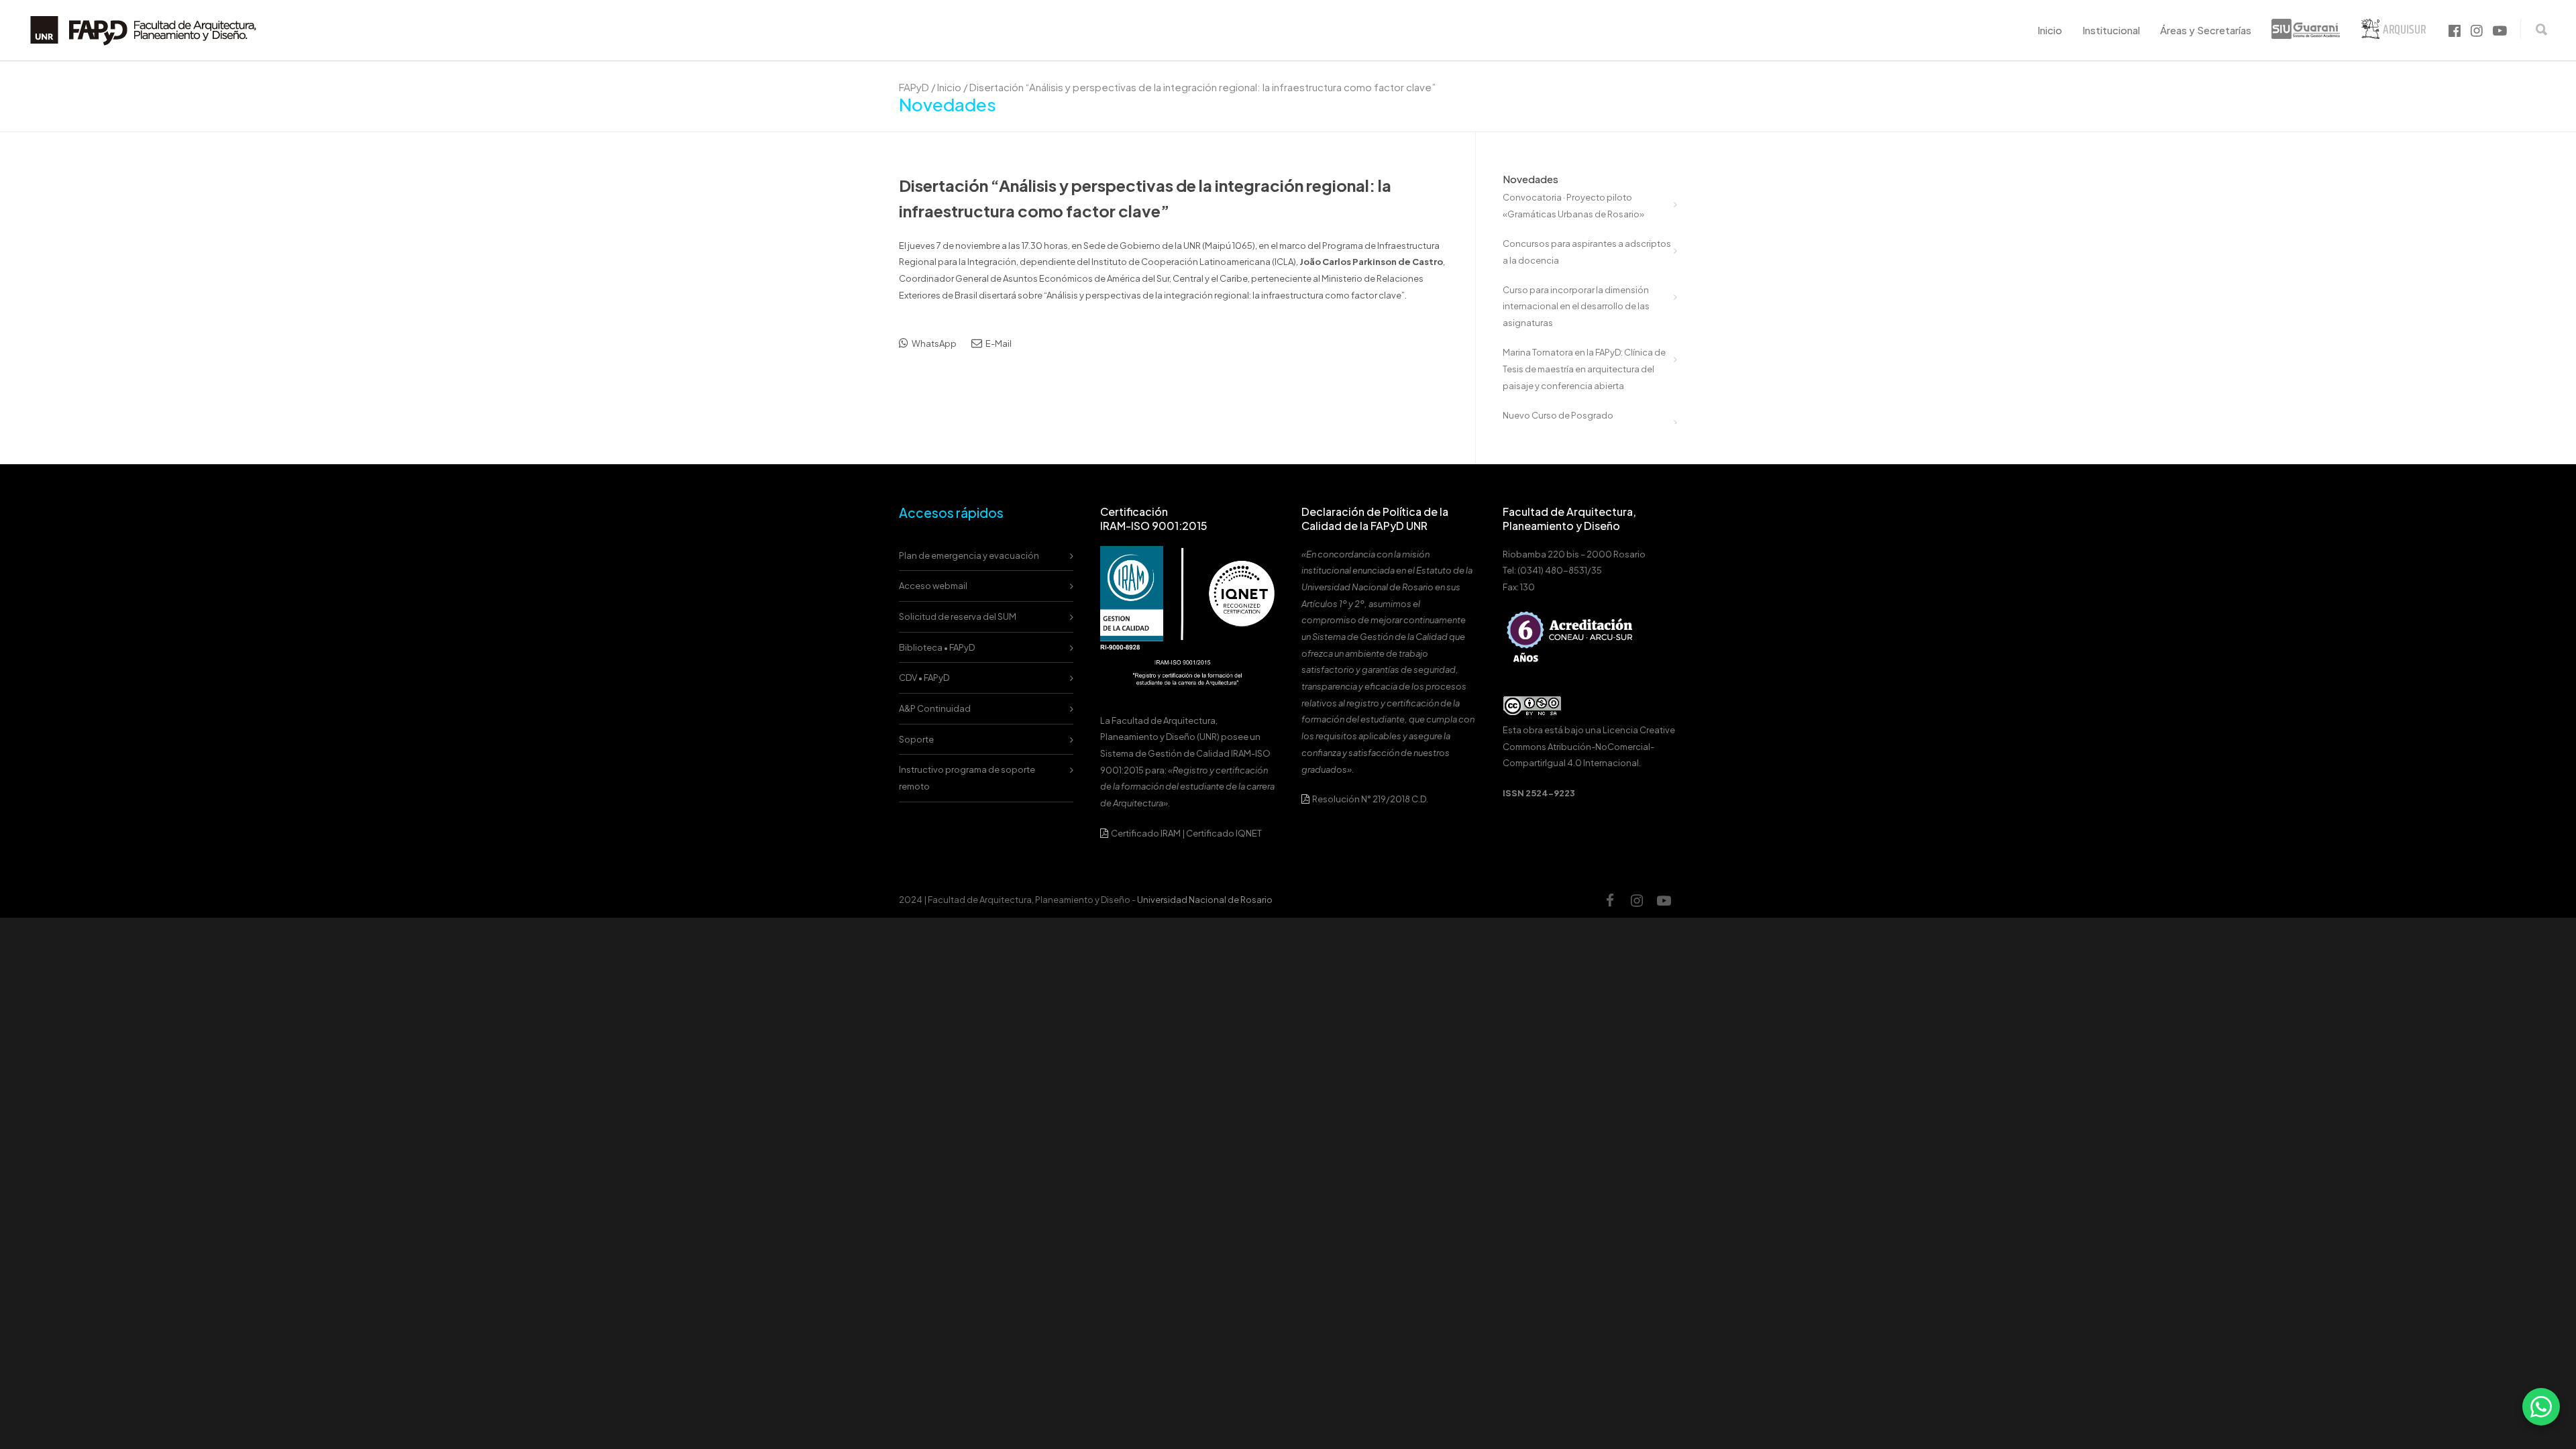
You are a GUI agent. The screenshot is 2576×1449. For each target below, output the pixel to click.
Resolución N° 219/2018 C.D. (1370, 799)
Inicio (2050, 30)
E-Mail (998, 343)
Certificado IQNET (1224, 833)
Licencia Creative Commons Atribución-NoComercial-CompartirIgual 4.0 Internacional (1589, 746)
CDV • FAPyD (924, 678)
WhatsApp (933, 343)
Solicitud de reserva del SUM (958, 616)
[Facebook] (1610, 900)
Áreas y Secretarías (2206, 30)
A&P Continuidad (935, 708)
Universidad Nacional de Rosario (1205, 900)
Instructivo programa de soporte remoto (967, 778)
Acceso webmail (933, 586)
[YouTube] (1664, 900)
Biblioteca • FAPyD (937, 647)
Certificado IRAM (1146, 833)
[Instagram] (1637, 900)
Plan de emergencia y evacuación (969, 555)
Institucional (2111, 30)
